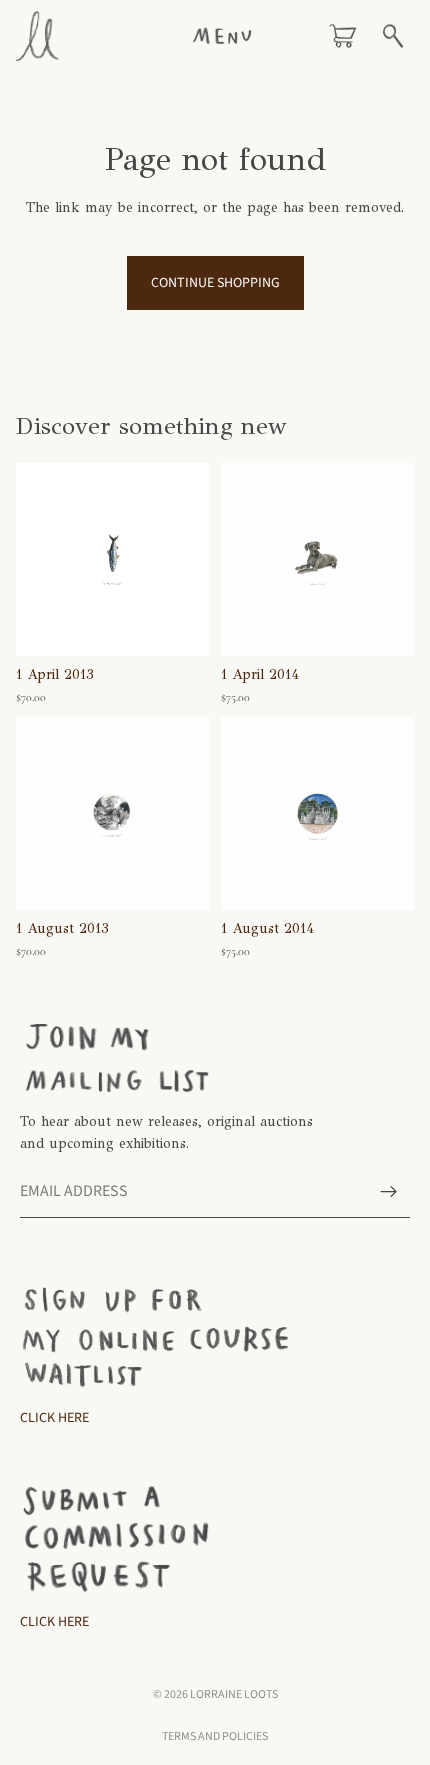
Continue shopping (215, 283)
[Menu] (222, 36)
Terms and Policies (215, 1736)
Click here (54, 1622)
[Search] (393, 36)
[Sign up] (389, 1192)
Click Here (54, 1418)
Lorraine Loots (234, 1694)
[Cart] (343, 36)
